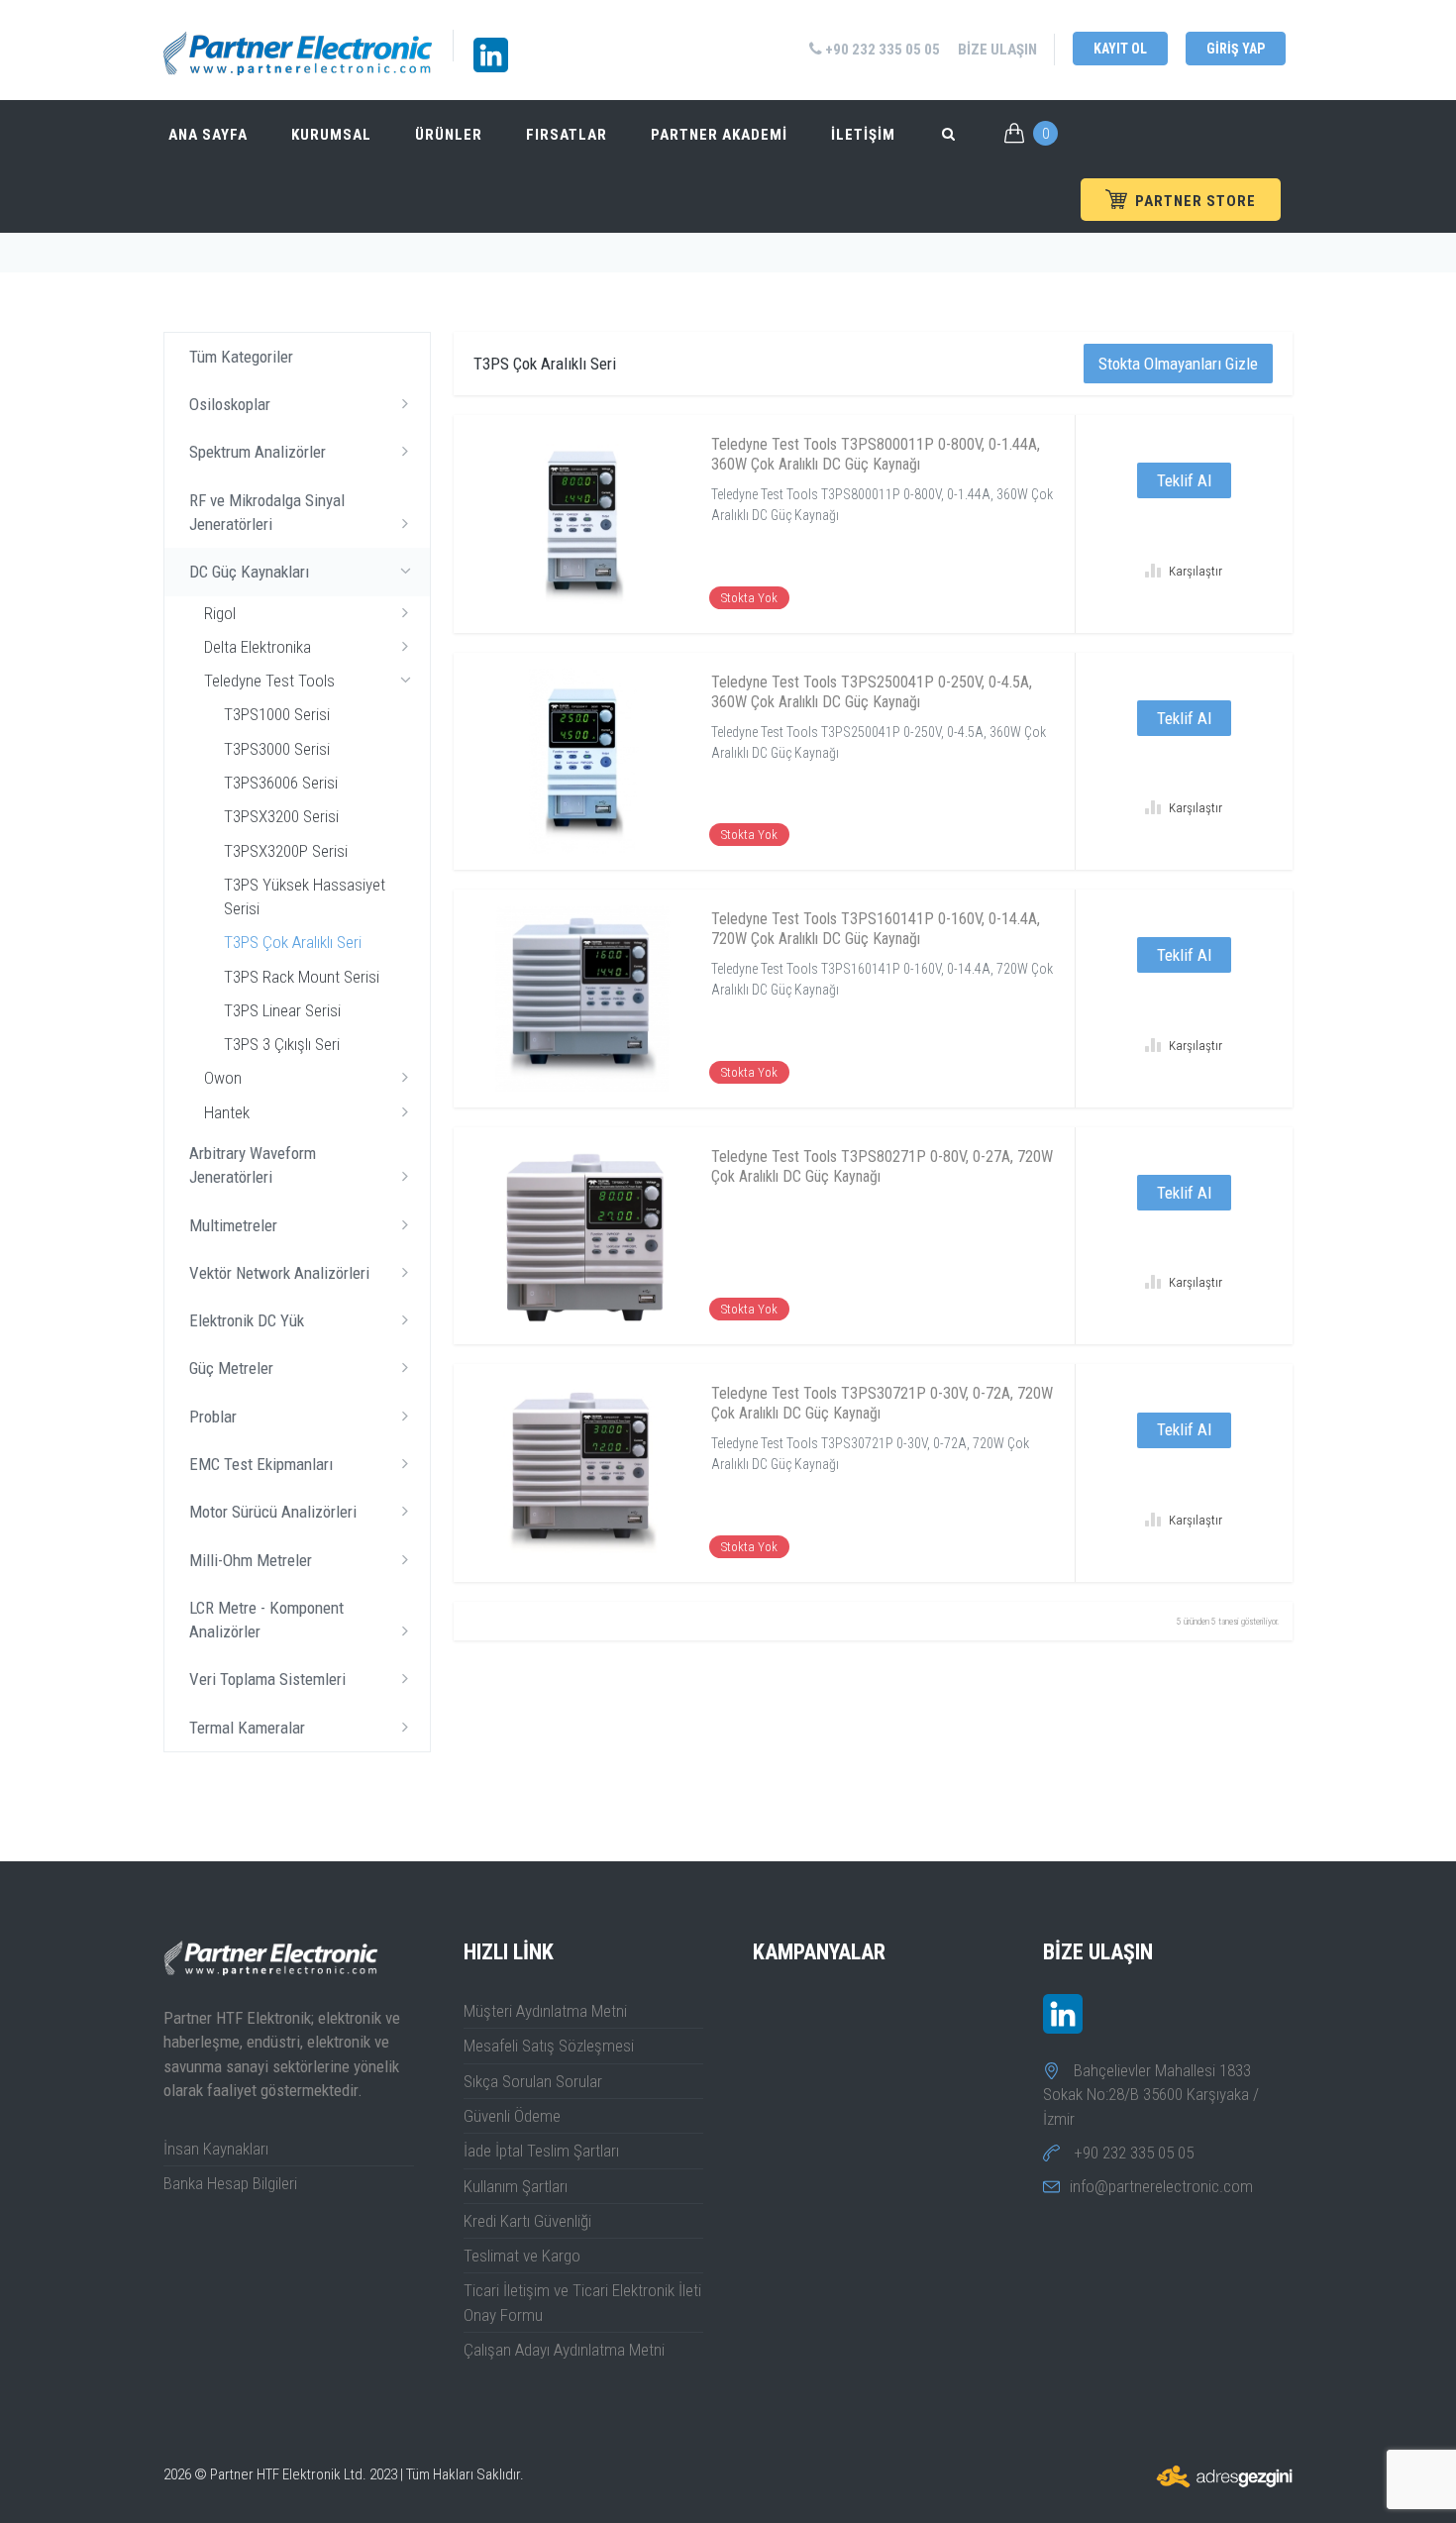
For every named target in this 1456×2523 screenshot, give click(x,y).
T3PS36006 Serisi (281, 783)
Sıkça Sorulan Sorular (533, 2081)
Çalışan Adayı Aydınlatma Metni (564, 2350)
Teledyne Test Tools (269, 681)
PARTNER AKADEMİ (719, 135)
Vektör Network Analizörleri (279, 1273)
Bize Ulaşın (997, 50)
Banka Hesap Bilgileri (230, 2183)
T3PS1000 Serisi (277, 714)
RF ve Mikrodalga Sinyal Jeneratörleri (267, 512)
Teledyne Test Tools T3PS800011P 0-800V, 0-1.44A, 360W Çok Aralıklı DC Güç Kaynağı (876, 454)
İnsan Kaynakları (216, 2149)
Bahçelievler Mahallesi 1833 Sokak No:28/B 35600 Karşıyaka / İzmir (1151, 2095)
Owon (223, 1078)
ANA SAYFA (208, 135)
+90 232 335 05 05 (881, 50)
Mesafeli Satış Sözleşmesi (549, 2046)
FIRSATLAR (567, 135)
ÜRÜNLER (449, 135)
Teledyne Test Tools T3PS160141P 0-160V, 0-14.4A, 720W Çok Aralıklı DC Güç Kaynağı (876, 929)
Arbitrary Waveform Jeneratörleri (253, 1165)
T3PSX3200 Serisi (281, 816)
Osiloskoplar (230, 404)
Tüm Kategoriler (241, 357)
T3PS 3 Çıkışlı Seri (282, 1044)
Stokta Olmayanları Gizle (1178, 364)
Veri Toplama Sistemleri (267, 1679)
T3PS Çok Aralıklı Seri (293, 942)
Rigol (220, 613)
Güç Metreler (231, 1368)
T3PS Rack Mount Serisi (302, 977)
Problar (213, 1417)
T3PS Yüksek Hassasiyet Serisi (305, 896)
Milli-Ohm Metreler (251, 1560)
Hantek (227, 1112)
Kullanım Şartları (516, 2186)
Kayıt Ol (1120, 49)
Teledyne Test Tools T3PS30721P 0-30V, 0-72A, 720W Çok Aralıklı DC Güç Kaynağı (882, 1403)
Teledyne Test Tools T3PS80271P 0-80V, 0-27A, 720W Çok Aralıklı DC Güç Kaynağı (882, 1166)
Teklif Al (1184, 480)
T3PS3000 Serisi (277, 749)
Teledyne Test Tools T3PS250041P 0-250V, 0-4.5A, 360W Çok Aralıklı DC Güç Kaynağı (872, 692)
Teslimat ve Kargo (522, 2256)
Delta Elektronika (258, 647)
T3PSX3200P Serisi (286, 851)
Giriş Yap (1236, 49)
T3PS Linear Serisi (282, 1010)
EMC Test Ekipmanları (261, 1464)
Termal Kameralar (247, 1728)
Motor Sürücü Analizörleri (273, 1512)
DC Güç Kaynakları (249, 572)
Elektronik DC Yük (247, 1320)
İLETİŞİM (863, 135)
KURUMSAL (331, 135)
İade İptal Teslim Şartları (541, 2151)
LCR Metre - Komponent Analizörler (266, 1620)
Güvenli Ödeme (512, 2116)
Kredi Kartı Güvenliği (527, 2221)
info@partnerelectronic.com (1161, 2186)
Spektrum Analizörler (258, 452)
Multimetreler (233, 1225)
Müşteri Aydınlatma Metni (545, 2011)
